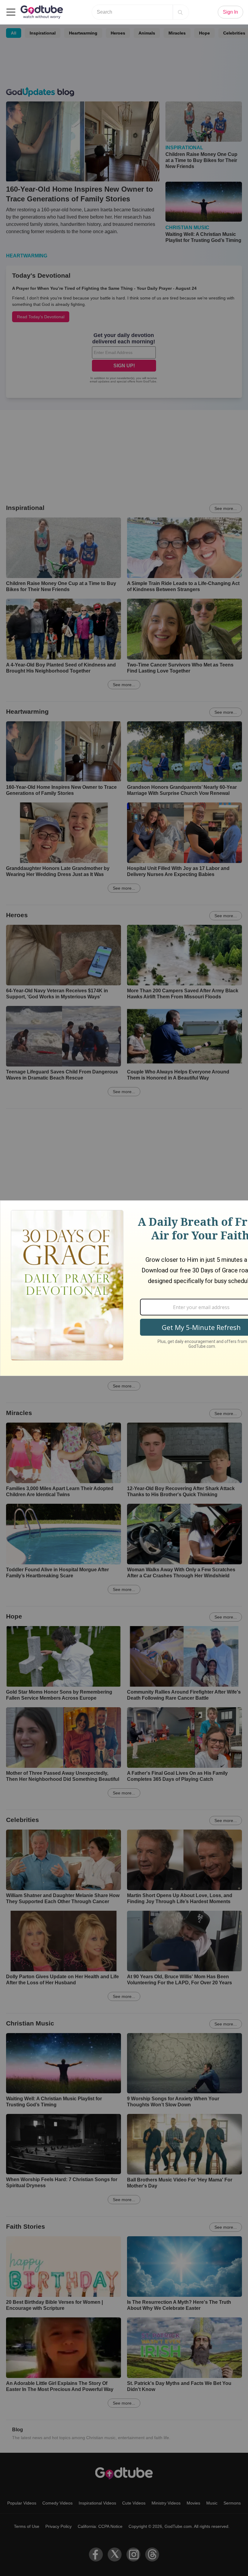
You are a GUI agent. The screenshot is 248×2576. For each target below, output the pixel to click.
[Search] (180, 12)
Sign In (230, 12)
